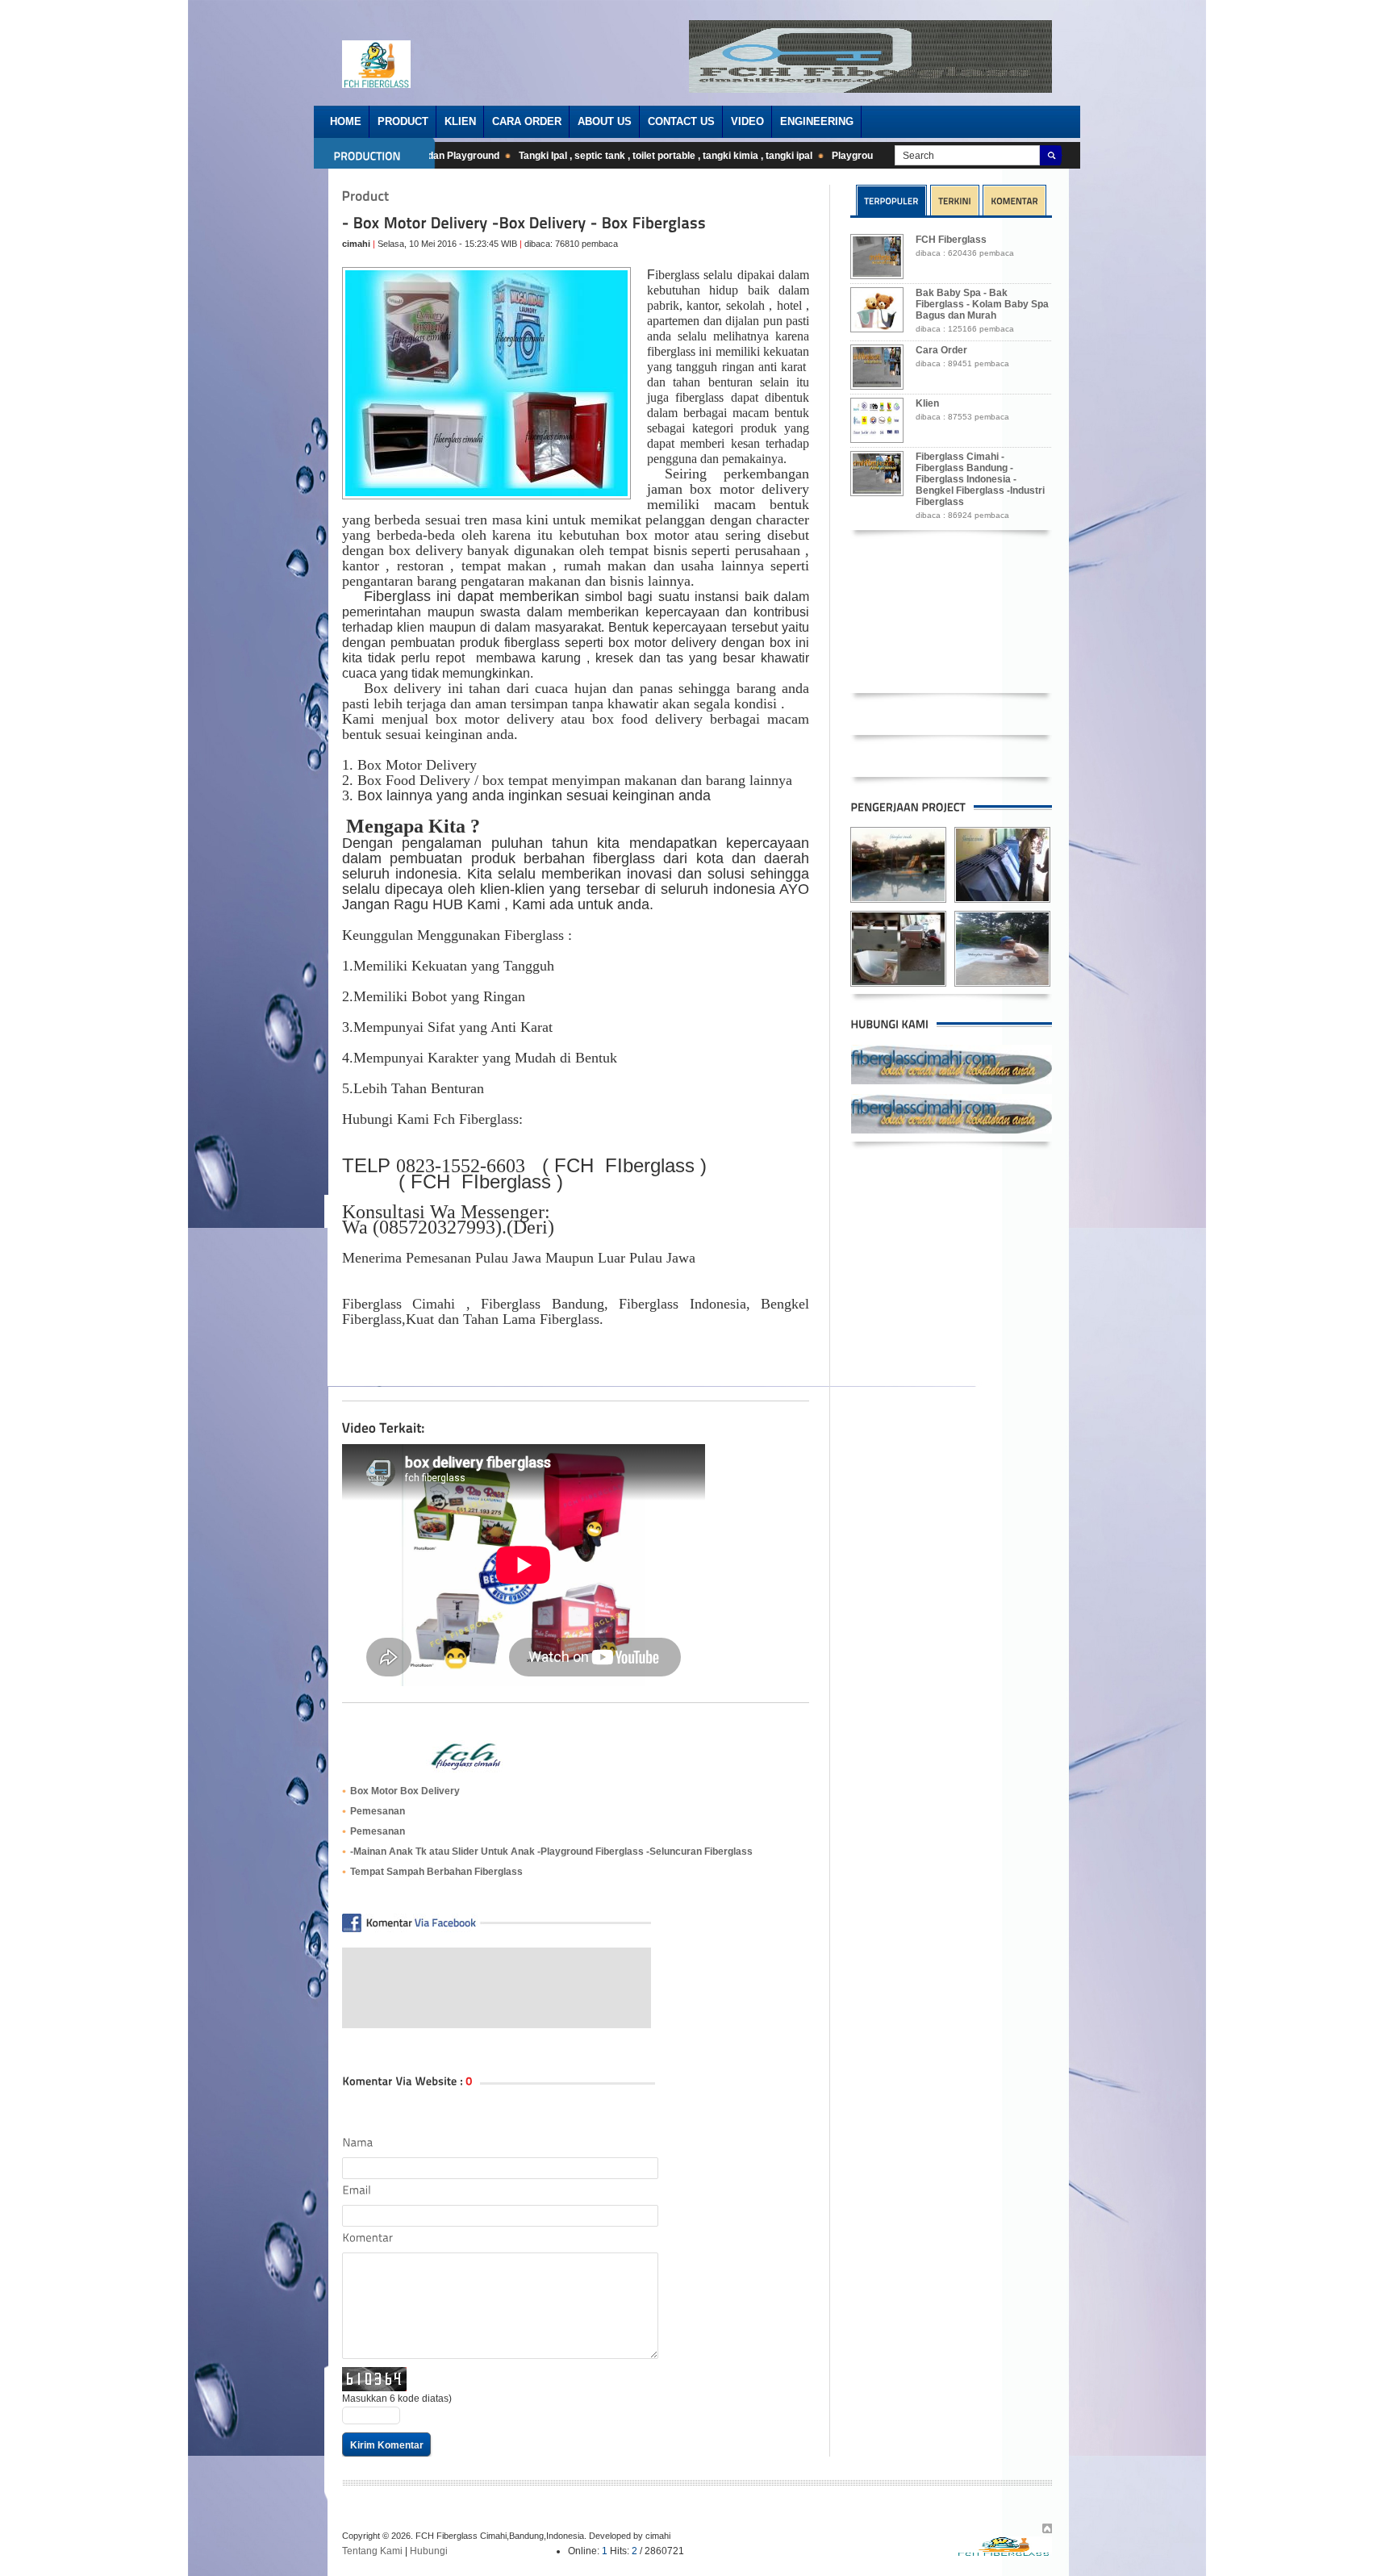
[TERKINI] (955, 200)
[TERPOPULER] (891, 200)
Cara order (527, 121)
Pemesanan (378, 1811)
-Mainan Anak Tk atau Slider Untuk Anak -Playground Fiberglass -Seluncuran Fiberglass (551, 1852)
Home (346, 121)
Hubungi (429, 2551)
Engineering (817, 121)
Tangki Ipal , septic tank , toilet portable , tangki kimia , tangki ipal (632, 156)
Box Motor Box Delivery (405, 1791)
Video (747, 121)
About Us (605, 121)
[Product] (366, 196)
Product (403, 121)
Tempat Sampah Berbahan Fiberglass (436, 1872)
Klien (460, 121)
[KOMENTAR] (1014, 200)
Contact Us (681, 121)
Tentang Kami (372, 2551)
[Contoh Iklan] (870, 90)
